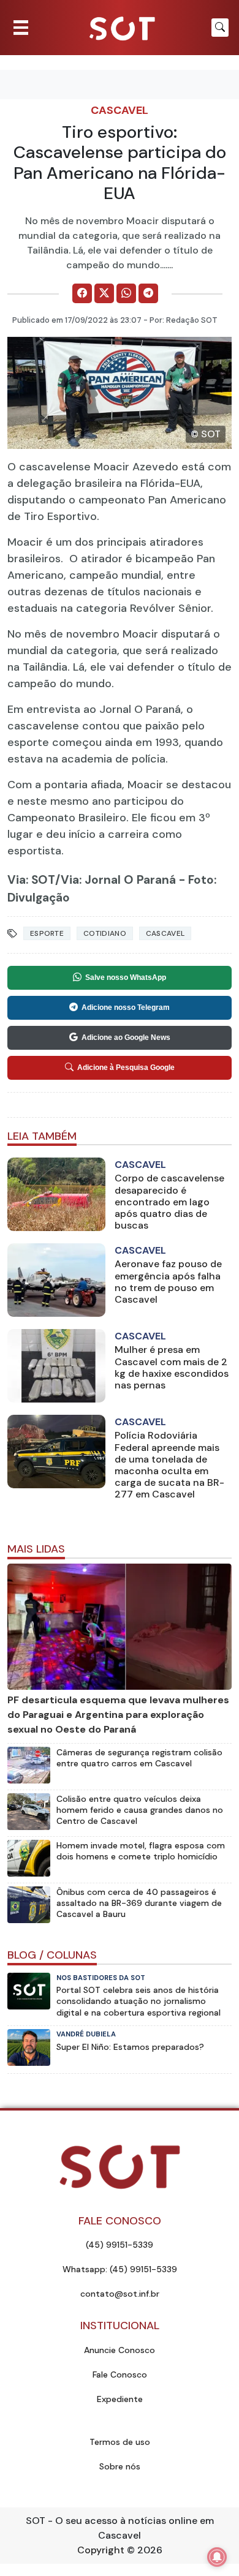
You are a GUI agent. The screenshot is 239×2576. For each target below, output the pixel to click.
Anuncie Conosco (120, 2350)
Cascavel (120, 110)
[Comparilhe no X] (104, 293)
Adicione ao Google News (126, 1038)
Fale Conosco (120, 2375)
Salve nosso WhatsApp (126, 977)
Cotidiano (105, 933)
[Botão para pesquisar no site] (220, 28)
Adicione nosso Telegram (126, 1007)
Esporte (47, 933)
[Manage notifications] (217, 2557)
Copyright (101, 2550)
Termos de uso (120, 2442)
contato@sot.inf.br (120, 2294)
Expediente (120, 2399)
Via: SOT (31, 880)
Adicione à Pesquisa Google (126, 1068)
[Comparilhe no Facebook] (82, 293)
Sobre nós (120, 2466)
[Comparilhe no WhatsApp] (126, 293)
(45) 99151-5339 (120, 2245)
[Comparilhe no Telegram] (148, 293)
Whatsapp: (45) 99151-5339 (120, 2269)
